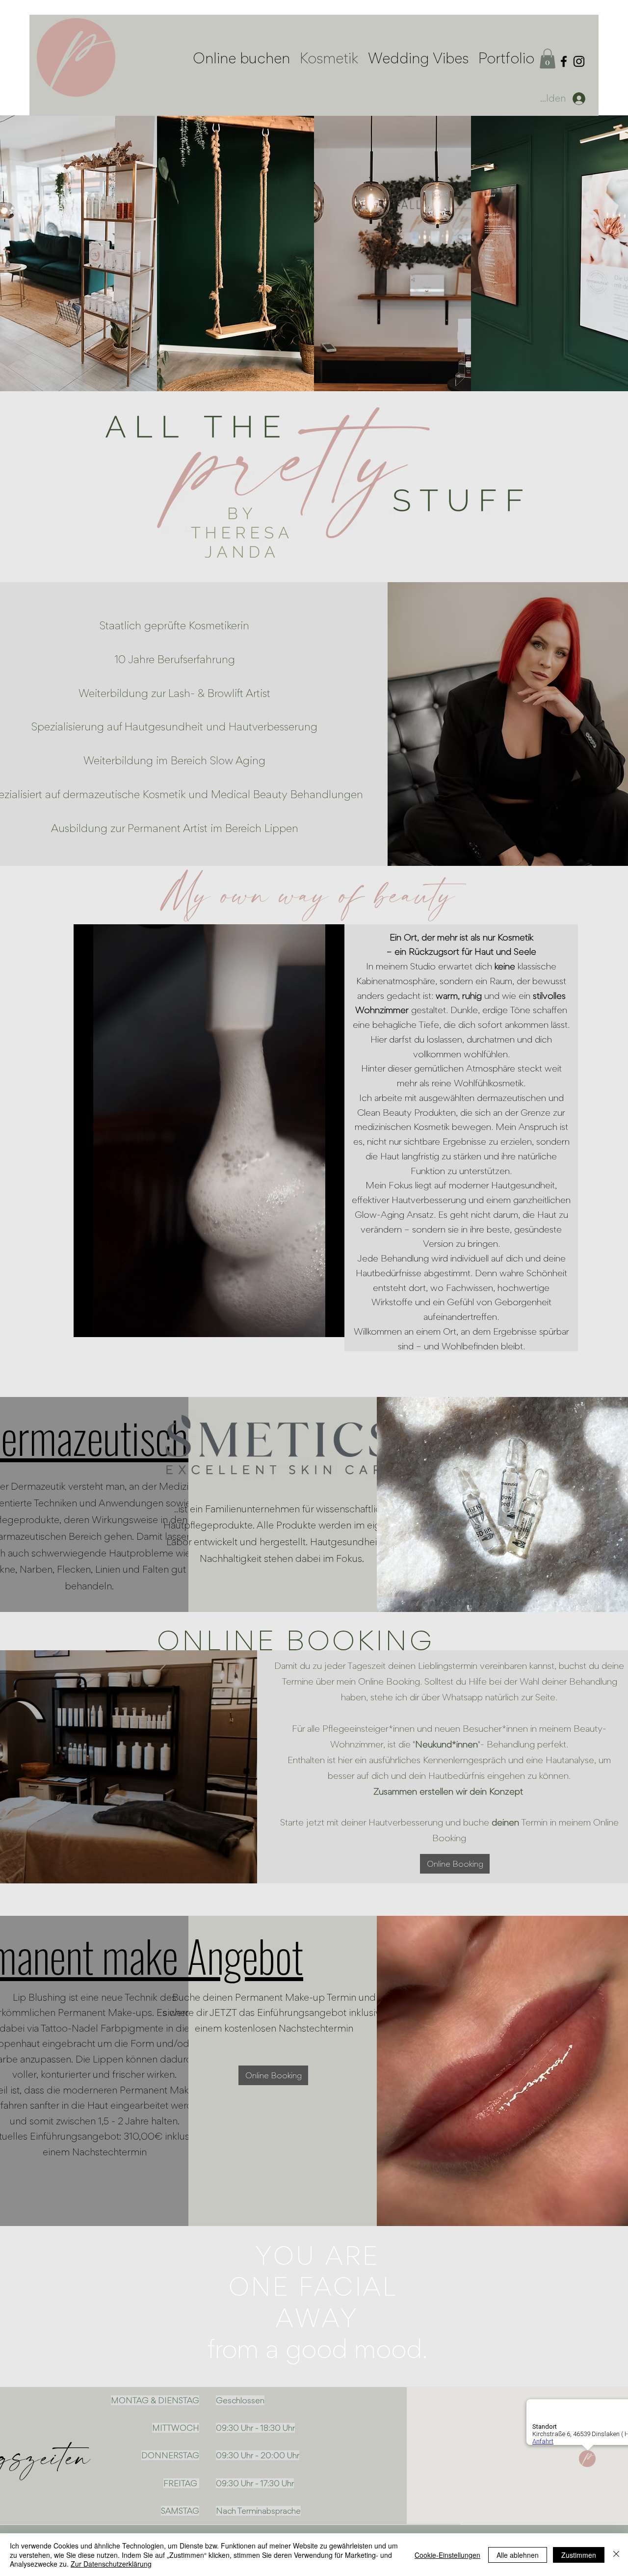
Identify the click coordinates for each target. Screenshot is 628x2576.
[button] (548, 59)
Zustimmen (579, 2555)
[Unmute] (103, 1324)
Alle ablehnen (518, 2555)
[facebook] (564, 61)
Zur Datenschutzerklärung (111, 2564)
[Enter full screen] (331, 1324)
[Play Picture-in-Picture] (314, 1324)
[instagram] (579, 61)
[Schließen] (616, 2555)
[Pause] (86, 1324)
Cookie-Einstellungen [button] (447, 2555)
